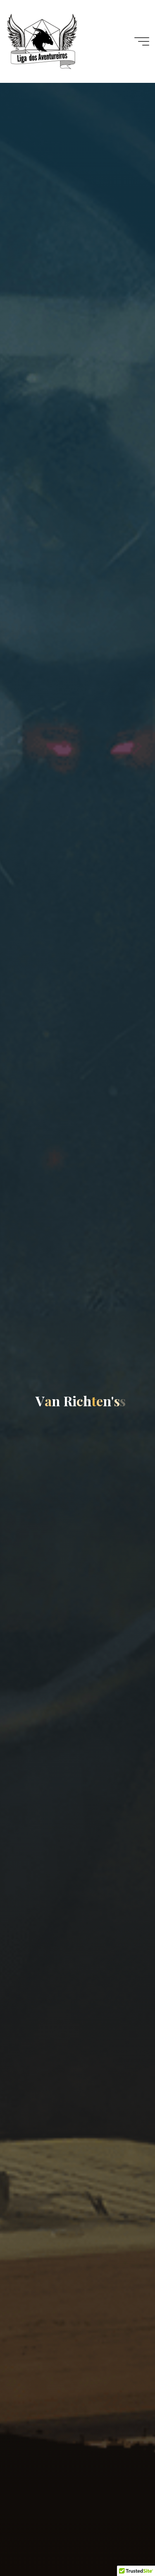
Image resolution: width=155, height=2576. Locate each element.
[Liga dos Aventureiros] (42, 41)
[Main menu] (142, 41)
